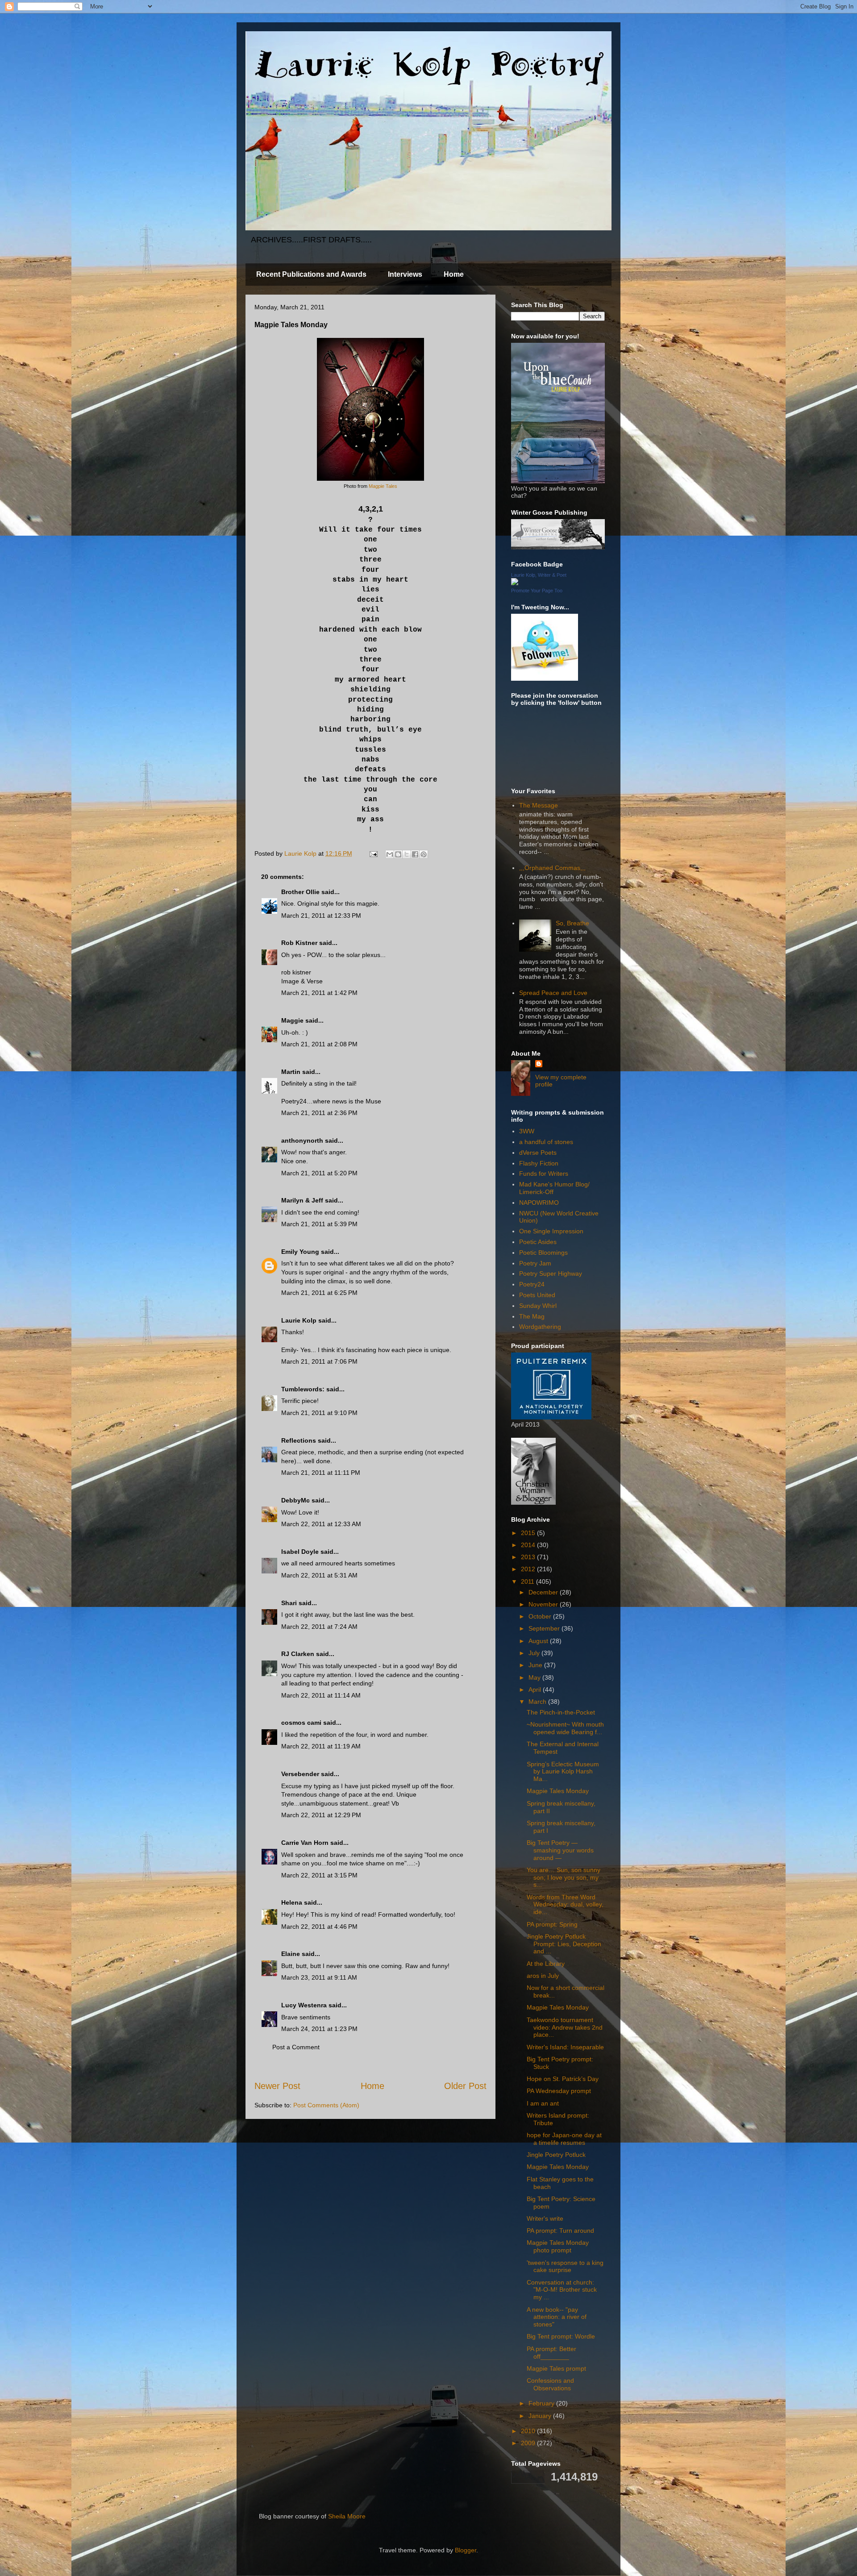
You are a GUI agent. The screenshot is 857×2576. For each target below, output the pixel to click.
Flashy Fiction (539, 1163)
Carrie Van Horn (305, 1843)
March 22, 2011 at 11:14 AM (321, 1695)
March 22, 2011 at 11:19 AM (321, 1746)
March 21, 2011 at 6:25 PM (319, 1293)
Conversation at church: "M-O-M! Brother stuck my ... (562, 2290)
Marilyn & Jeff (302, 1200)
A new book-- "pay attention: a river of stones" (557, 2317)
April (536, 1690)
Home (454, 274)
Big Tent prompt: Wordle (561, 2336)
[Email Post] (373, 853)
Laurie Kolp (299, 1320)
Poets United (537, 1295)
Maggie (292, 1020)
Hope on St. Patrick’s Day (563, 2079)
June (536, 1665)
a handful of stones (546, 1142)
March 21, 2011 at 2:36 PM (319, 1113)
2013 (529, 1557)
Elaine (291, 1954)
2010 (529, 2431)
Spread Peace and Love (553, 993)
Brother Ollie (300, 892)
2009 (529, 2443)
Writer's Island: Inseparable (565, 2047)
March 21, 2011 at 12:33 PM (321, 916)
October (541, 1616)
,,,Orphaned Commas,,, (552, 868)
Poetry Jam (535, 1263)
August (539, 1641)
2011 (528, 1581)
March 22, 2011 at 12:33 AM (321, 1524)
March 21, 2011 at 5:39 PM (319, 1224)
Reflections (299, 1440)
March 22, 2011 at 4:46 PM (319, 1927)
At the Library (546, 1964)
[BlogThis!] (398, 854)
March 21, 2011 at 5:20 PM (319, 1173)
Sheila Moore (347, 2516)
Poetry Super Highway (551, 1273)
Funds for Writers (544, 1174)
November (544, 1604)
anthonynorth (302, 1140)
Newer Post (277, 2086)
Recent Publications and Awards (311, 274)
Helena (292, 1902)
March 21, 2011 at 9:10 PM (319, 1413)
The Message (539, 805)
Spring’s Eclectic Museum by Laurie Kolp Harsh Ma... (563, 1772)
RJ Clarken (298, 1654)
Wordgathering (540, 1327)
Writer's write (545, 2218)
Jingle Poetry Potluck (556, 2155)
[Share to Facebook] (415, 854)
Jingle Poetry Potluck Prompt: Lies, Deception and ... (564, 1944)
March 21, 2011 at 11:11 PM (321, 1473)
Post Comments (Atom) (326, 2105)
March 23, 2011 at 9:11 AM (319, 1977)
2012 (529, 1569)
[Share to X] (407, 854)
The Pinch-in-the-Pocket (561, 1712)
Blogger (466, 2550)
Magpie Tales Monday (558, 1791)
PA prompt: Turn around (560, 2231)
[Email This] (390, 854)
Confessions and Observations (550, 2384)
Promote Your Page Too (537, 591)
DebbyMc (295, 1500)
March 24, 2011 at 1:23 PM (319, 2029)
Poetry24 (532, 1284)
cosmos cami (301, 1723)
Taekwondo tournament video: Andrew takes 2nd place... (565, 2027)
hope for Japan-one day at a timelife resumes (564, 2139)
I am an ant (543, 2103)
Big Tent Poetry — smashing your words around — (560, 1850)
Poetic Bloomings (543, 1253)
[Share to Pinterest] (424, 854)
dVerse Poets (538, 1153)
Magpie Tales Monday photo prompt (558, 2246)
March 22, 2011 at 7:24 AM (319, 1627)
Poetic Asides (538, 1242)
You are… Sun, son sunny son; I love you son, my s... (564, 1877)
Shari (289, 1603)
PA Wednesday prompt (559, 2091)
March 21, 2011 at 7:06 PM (319, 1361)
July (535, 1653)
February (542, 2403)
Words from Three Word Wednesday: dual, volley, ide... (565, 1905)
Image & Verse (302, 981)
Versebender (300, 1774)
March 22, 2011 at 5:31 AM (319, 1575)
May (535, 1677)
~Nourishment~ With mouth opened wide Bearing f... (565, 1728)
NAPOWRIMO (539, 1203)
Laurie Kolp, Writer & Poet (539, 575)
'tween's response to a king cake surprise (565, 2266)
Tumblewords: (303, 1389)
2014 (529, 1545)
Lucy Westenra (304, 2005)
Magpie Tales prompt (556, 2368)
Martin (291, 1072)
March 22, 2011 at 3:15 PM (319, 1875)
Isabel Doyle (300, 1552)
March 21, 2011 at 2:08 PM (319, 1044)
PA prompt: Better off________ (551, 2353)
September (545, 1628)
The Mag (532, 1316)
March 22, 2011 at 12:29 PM (321, 1815)
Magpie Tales (383, 486)
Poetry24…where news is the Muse (331, 1101)
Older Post (465, 2086)
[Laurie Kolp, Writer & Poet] (515, 583)
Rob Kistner (299, 943)
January (541, 2416)
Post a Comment (296, 2047)
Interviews (405, 274)
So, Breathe (572, 923)
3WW (527, 1131)
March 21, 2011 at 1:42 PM (319, 993)
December (544, 1592)
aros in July (543, 1976)
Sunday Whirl (538, 1306)
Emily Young (300, 1252)
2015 (529, 1533)
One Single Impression (551, 1231)
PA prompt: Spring (552, 1924)
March (538, 1702)
